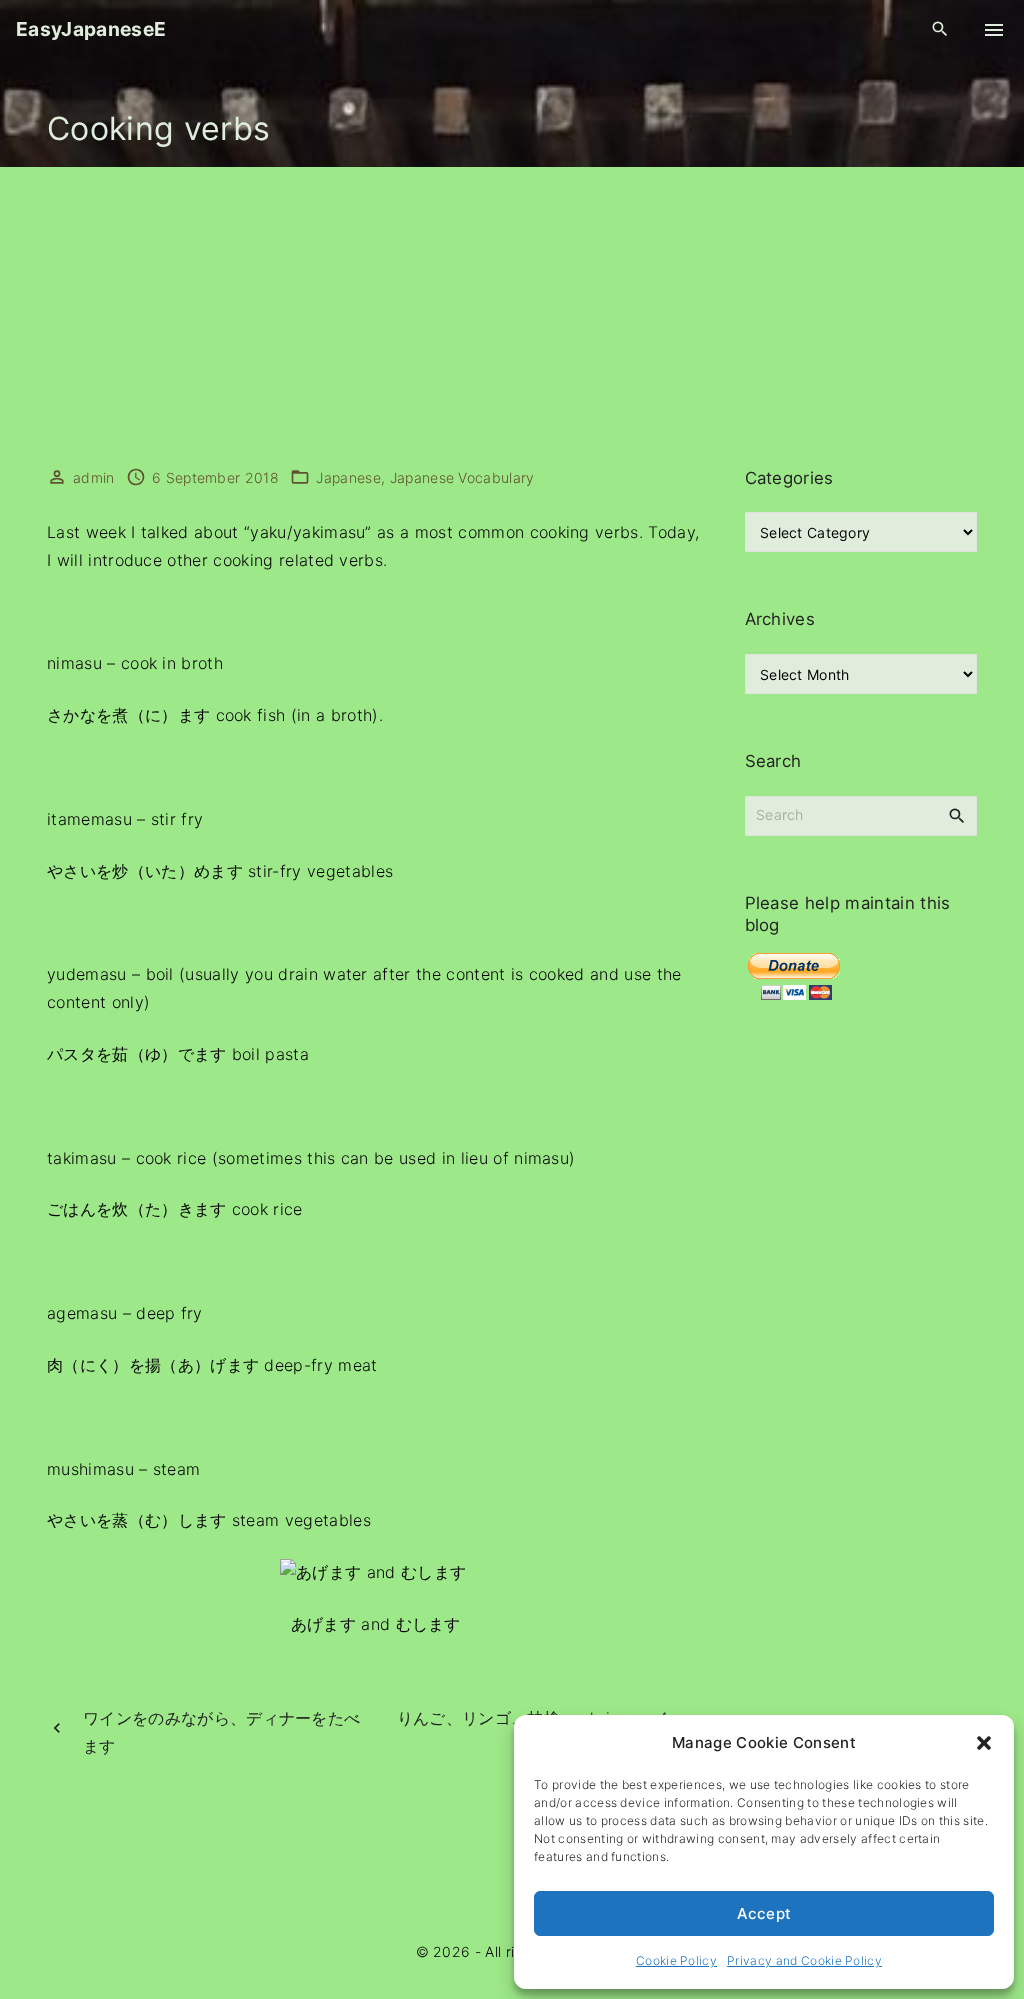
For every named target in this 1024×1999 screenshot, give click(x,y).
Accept (764, 1913)
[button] (984, 1743)
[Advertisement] (512, 317)
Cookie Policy (676, 1960)
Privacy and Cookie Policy (804, 1960)
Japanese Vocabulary (462, 477)
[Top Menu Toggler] (994, 30)
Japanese (348, 477)
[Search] (957, 815)
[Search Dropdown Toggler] (940, 29)
